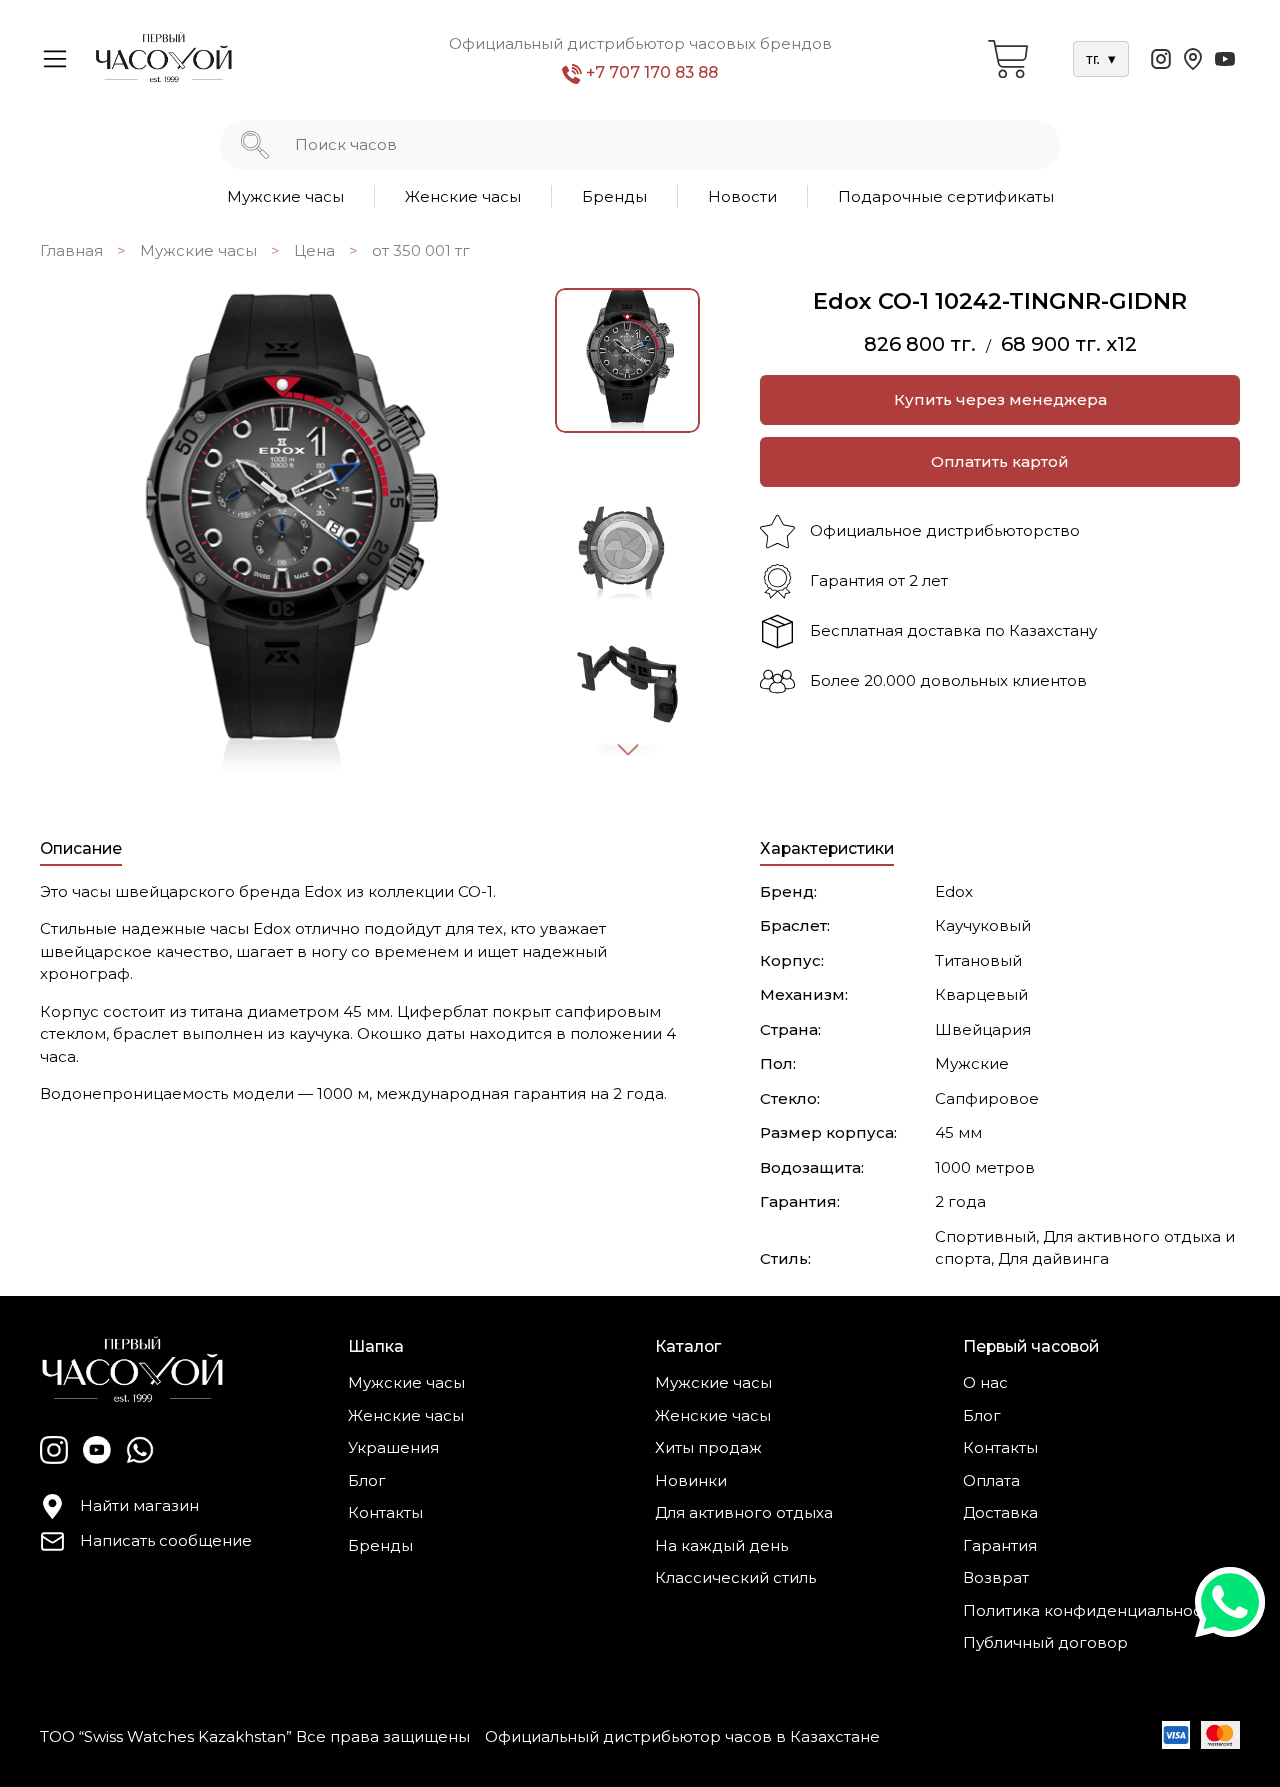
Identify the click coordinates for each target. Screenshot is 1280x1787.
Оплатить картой (1000, 461)
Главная (71, 250)
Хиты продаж (708, 1447)
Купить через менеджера (1000, 399)
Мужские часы (285, 196)
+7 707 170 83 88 (650, 72)
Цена (314, 250)
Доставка (1000, 1512)
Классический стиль (735, 1577)
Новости (742, 196)
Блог (367, 1480)
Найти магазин (139, 1505)
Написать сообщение (166, 1540)
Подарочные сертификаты (946, 196)
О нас (985, 1382)
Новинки (691, 1480)
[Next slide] (627, 748)
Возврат (996, 1577)
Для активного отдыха (744, 1512)
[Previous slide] (77, 530)
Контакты (385, 1512)
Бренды (614, 196)
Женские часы (463, 196)
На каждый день (721, 1545)
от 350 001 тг (421, 250)
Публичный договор (1045, 1642)
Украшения (393, 1447)
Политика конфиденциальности (1091, 1610)
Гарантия (1000, 1545)
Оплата (991, 1480)
